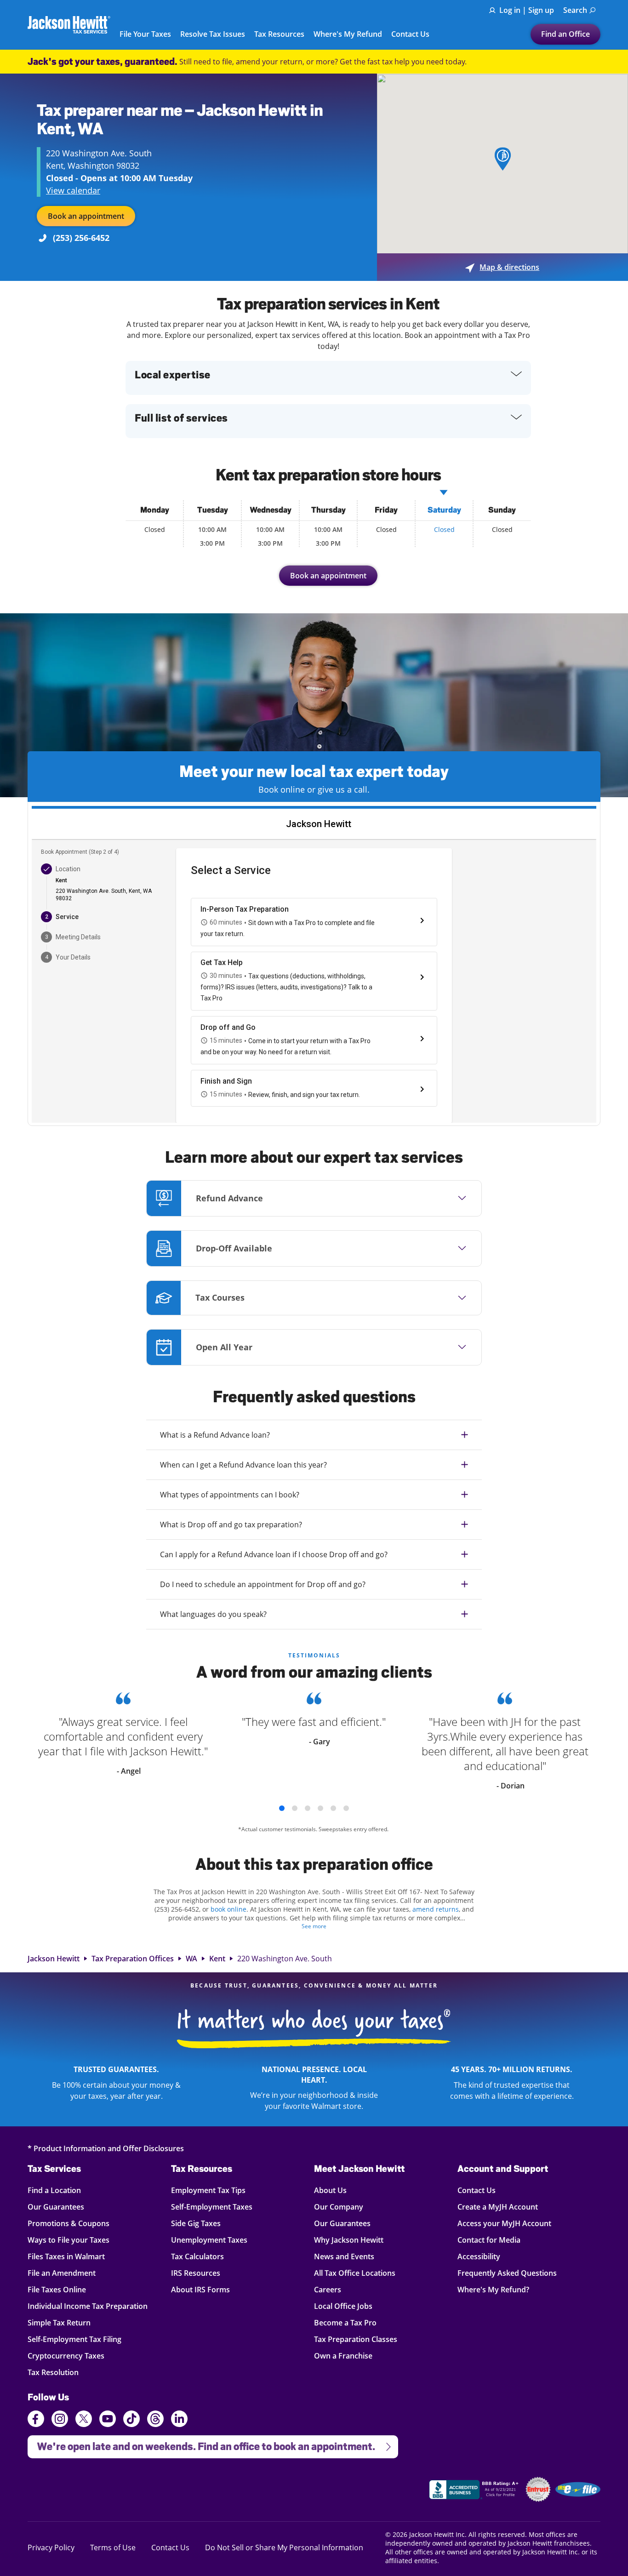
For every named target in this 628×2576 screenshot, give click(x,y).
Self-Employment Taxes (212, 2207)
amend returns (436, 1909)
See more (314, 1926)
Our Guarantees (56, 2207)
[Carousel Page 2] (295, 1808)
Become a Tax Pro (345, 2322)
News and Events (344, 2256)
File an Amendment (62, 2273)
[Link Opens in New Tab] (475, 2491)
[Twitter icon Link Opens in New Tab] (84, 2420)
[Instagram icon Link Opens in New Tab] (60, 2420)
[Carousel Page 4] (320, 1808)
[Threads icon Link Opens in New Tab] (155, 2420)
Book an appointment (86, 216)
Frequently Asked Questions (507, 2273)
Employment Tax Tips (208, 2190)
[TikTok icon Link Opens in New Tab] (131, 2420)
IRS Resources (196, 2273)
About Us (330, 2190)
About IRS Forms (200, 2289)
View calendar (73, 190)
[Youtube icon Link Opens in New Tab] (108, 2420)
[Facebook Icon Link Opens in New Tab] (36, 2420)
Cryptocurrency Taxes (66, 2356)
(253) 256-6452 (81, 238)
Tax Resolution (54, 2372)
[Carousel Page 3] (308, 1808)
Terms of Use (113, 2547)
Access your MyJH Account (504, 2223)
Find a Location (54, 2190)
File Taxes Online (57, 2289)
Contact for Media (489, 2240)
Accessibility (479, 2256)
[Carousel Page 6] (346, 1808)
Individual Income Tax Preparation (88, 2306)
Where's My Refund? (493, 2289)
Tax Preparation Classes (356, 2339)
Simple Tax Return (59, 2322)
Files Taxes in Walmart (66, 2256)
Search (575, 10)
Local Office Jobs (343, 2306)
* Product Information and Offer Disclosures (106, 2148)
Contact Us (410, 34)
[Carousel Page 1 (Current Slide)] (282, 1808)
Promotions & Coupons (69, 2223)
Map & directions (502, 267)
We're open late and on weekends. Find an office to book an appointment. (201, 2444)
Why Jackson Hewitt (349, 2240)
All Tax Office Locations (355, 2273)
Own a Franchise (343, 2356)
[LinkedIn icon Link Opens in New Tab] (179, 2423)
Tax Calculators (197, 2256)
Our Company (339, 2207)
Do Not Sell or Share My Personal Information (284, 2547)
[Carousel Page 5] (333, 1808)
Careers (328, 2289)
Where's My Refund (348, 34)
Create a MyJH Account (498, 2207)
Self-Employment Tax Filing (74, 2339)
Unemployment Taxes (209, 2240)
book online (228, 1909)
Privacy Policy (51, 2547)
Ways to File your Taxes (69, 2240)
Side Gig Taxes (196, 2223)
